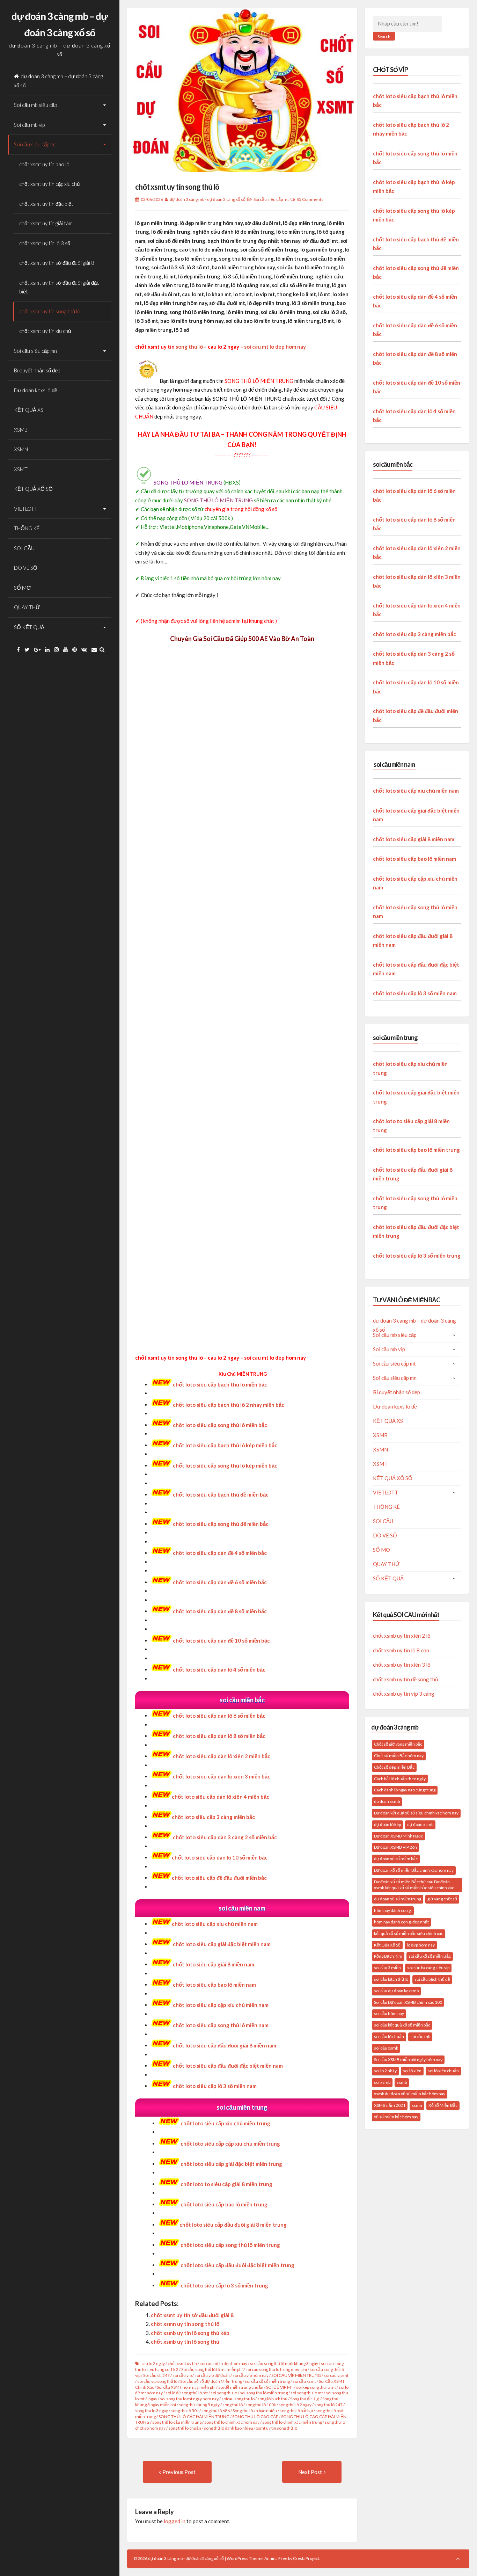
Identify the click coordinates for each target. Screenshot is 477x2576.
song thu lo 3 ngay (152, 2411)
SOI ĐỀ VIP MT (280, 2387)
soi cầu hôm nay (389, 2013)
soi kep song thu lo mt (316, 2387)
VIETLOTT (26, 509)
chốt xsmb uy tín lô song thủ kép (190, 2333)
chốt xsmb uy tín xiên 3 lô (402, 1665)
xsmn (417, 2105)
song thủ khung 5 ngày (199, 2405)
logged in (175, 2521)
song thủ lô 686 (216, 2411)
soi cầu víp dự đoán (212, 2375)
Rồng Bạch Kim (388, 1956)
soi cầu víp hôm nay (251, 2375)
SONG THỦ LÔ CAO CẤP (255, 2417)
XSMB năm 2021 (390, 2105)
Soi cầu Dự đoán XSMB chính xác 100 (408, 2002)
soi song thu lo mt (307, 2393)
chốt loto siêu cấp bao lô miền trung (416, 1150)
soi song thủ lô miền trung (264, 2393)
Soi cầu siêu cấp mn (35, 351)
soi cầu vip (182, 2375)
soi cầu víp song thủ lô (157, 2381)
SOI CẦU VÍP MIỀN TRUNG (296, 2375)
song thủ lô (189, 347)
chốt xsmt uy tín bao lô (44, 164)
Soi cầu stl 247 (156, 2375)
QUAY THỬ (27, 607)
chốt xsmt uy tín (182, 2363)
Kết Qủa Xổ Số (387, 1945)
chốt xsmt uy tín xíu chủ (45, 331)
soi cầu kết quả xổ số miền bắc (402, 2025)
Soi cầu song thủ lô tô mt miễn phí (212, 2369)
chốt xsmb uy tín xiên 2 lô (402, 1636)
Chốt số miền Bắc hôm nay (399, 1756)
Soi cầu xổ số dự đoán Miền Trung (211, 2381)
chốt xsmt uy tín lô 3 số (45, 243)
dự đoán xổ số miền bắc (396, 1859)
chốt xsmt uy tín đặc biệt (46, 204)
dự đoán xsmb (420, 1824)
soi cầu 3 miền (387, 1968)
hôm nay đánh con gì (393, 1910)
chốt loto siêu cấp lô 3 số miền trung (417, 1256)
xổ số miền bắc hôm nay (396, 2117)
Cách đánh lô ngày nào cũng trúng (405, 1790)
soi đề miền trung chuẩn (241, 2387)
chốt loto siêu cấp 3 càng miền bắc (213, 1817)
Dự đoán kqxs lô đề (36, 390)
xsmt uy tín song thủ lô (277, 2428)
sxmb (402, 2082)
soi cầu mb (420, 2036)
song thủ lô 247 (328, 2405)
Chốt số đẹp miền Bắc (394, 1767)
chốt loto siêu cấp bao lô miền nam (414, 859)
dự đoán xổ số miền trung (398, 1899)
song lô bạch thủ (272, 2399)
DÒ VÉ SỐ (26, 568)
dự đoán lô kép (387, 1824)
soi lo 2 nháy (385, 2071)
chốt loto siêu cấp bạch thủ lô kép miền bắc (225, 1445)
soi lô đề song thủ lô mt (187, 2393)
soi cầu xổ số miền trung (267, 2381)
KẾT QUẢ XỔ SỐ (33, 489)
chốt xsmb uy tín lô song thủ (185, 2342)
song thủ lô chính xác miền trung (292, 2422)
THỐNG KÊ (27, 528)
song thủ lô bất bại (296, 2411)
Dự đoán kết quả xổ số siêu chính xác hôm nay (416, 1813)
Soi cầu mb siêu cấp (35, 105)
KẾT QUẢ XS (29, 410)
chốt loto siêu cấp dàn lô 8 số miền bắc (219, 1736)
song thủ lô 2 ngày (295, 2405)
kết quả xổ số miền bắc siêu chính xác (409, 1933)
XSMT (21, 469)
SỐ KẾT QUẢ (29, 627)
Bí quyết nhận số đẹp (37, 370)
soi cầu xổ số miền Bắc (430, 1956)
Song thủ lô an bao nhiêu (255, 2411)
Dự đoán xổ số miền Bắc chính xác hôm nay (414, 1870)
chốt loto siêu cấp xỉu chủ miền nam (215, 1924)
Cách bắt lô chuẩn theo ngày (400, 1779)
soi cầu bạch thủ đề (432, 1979)
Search (384, 37)
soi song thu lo (224, 2393)
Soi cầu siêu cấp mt (35, 144)
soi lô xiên (412, 2071)
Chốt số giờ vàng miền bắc (398, 1744)
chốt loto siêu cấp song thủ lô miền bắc (220, 1425)
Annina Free (276, 2558)
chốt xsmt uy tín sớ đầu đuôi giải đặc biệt (59, 287)
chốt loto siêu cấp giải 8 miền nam (214, 1964)
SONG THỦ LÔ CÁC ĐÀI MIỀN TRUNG (194, 2417)
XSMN (21, 449)
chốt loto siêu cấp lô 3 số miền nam (415, 993)
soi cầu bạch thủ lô (391, 1979)
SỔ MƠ (23, 588)
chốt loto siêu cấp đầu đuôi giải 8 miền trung (233, 2225)
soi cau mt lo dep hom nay (275, 347)
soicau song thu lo (238, 2399)
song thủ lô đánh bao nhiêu (229, 2428)
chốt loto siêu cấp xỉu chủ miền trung (225, 2123)
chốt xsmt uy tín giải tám (46, 223)
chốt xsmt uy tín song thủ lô (50, 311)
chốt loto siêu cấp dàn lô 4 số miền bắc (219, 1669)
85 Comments (310, 199)
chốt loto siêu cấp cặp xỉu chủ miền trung (230, 2144)
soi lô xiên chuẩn (443, 2071)
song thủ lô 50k (185, 2411)
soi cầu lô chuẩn (389, 2036)
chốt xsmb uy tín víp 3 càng (404, 1694)
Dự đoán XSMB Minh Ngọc (398, 1836)
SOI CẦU (24, 548)
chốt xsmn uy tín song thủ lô (185, 2324)
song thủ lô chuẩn (185, 2428)
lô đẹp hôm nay (421, 1945)
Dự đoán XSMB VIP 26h (395, 1847)
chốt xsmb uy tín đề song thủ (405, 1679)
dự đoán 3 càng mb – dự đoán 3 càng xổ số (58, 81)
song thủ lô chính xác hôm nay (232, 2422)
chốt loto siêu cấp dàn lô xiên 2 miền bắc (222, 1756)
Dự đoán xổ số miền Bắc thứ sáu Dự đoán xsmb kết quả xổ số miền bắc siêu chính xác (414, 1885)
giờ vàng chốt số (442, 1899)
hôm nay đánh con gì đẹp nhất (401, 1922)
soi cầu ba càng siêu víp (428, 1968)
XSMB (21, 430)
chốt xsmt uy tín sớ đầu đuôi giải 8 (57, 263)
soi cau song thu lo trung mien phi (276, 2369)
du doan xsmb (387, 1801)
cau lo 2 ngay (153, 2363)
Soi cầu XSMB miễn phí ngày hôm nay (408, 2060)
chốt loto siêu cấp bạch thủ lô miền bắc (220, 1384)
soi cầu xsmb (386, 2048)
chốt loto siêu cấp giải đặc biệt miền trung (231, 2164)
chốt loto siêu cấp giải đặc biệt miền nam (222, 1944)
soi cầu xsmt (304, 2381)
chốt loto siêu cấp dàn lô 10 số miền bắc (220, 1857)
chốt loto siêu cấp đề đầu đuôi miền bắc (219, 1878)
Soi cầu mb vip (29, 125)
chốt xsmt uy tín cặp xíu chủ (49, 184)
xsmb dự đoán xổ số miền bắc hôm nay (410, 2094)
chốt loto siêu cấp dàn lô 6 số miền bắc (219, 1716)
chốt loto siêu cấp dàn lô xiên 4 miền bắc (221, 1797)
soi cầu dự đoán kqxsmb (396, 1991)
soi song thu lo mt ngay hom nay (189, 2399)
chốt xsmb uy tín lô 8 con (401, 1650)
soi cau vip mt (336, 2375)
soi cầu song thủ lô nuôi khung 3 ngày (284, 2363)
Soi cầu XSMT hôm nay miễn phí (186, 2387)
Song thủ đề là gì (305, 2399)
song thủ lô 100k (261, 2405)
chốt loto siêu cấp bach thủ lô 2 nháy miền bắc (229, 1405)
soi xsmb (382, 2082)
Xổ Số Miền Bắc (443, 2105)
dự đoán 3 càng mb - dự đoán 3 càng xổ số (208, 199)
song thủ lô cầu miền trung (177, 2422)
